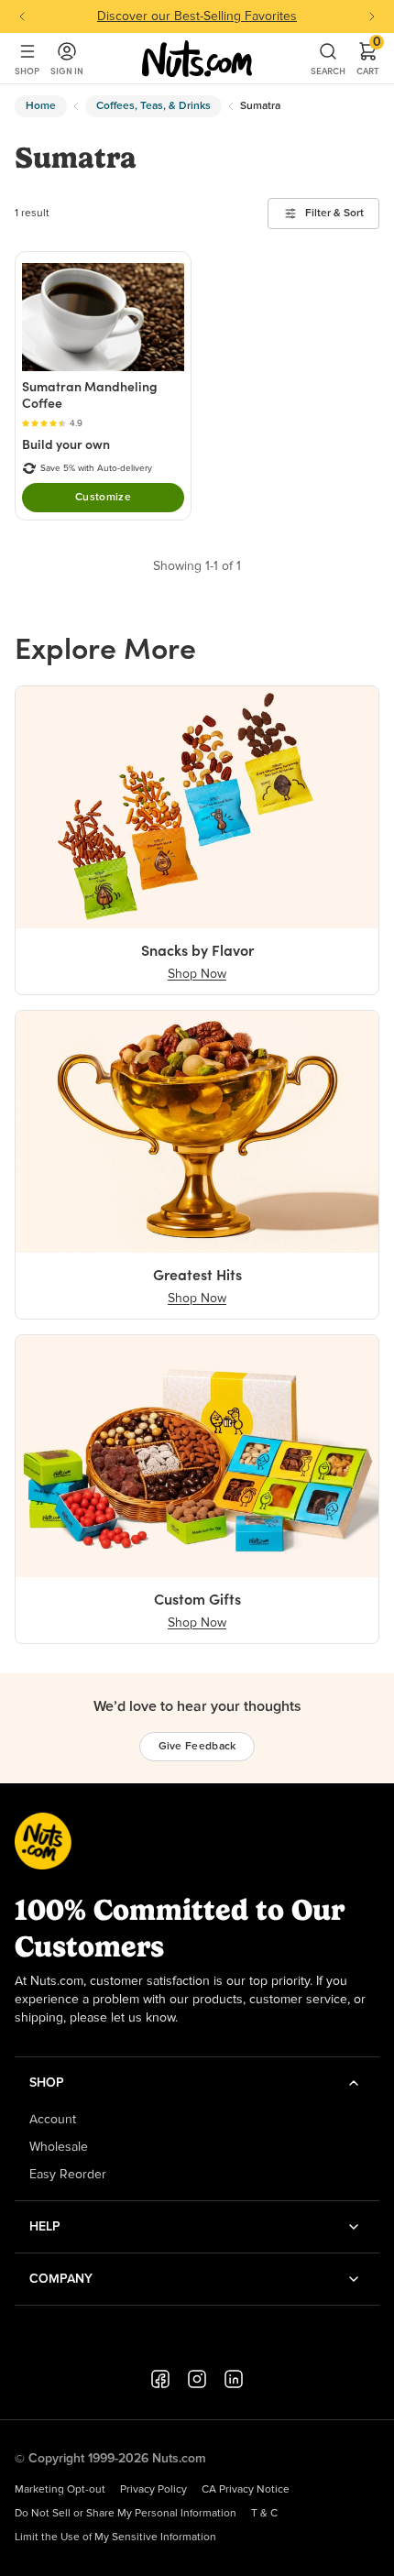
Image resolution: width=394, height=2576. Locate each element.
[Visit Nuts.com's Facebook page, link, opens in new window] (160, 2379)
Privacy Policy (153, 2490)
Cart (368, 59)
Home (41, 106)
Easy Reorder (68, 2175)
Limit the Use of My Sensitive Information (115, 2538)
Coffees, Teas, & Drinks (153, 106)
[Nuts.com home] (197, 59)
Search (328, 71)
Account (53, 2120)
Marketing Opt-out (60, 2490)
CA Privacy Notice (246, 2490)
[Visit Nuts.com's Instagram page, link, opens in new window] (197, 2379)
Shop (27, 71)
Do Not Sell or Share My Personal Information (126, 2514)
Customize (103, 498)
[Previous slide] (22, 16)
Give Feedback (197, 1747)
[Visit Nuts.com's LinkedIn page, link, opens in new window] (234, 2379)
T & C (264, 2514)
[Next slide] (372, 16)
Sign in (67, 71)
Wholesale (59, 2147)
